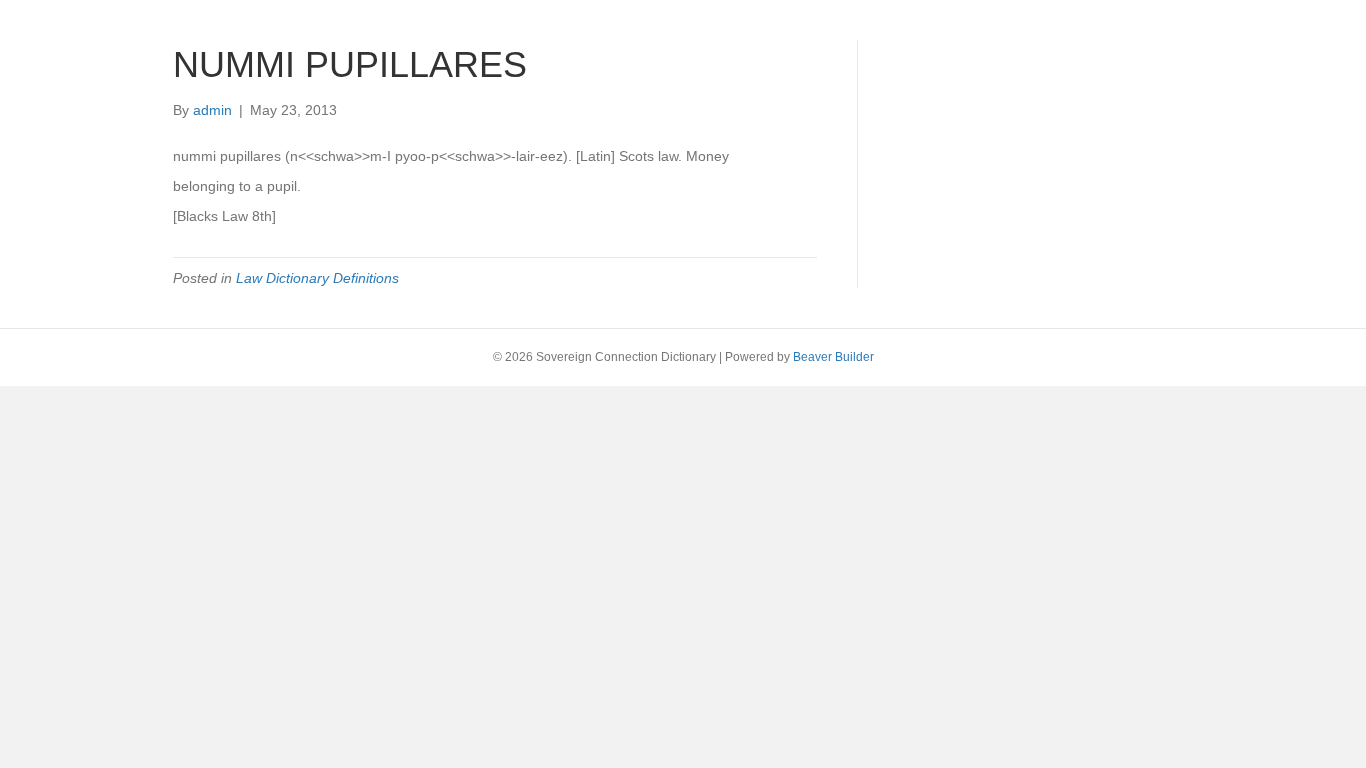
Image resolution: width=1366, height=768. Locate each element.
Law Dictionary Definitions (317, 278)
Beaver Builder (833, 357)
